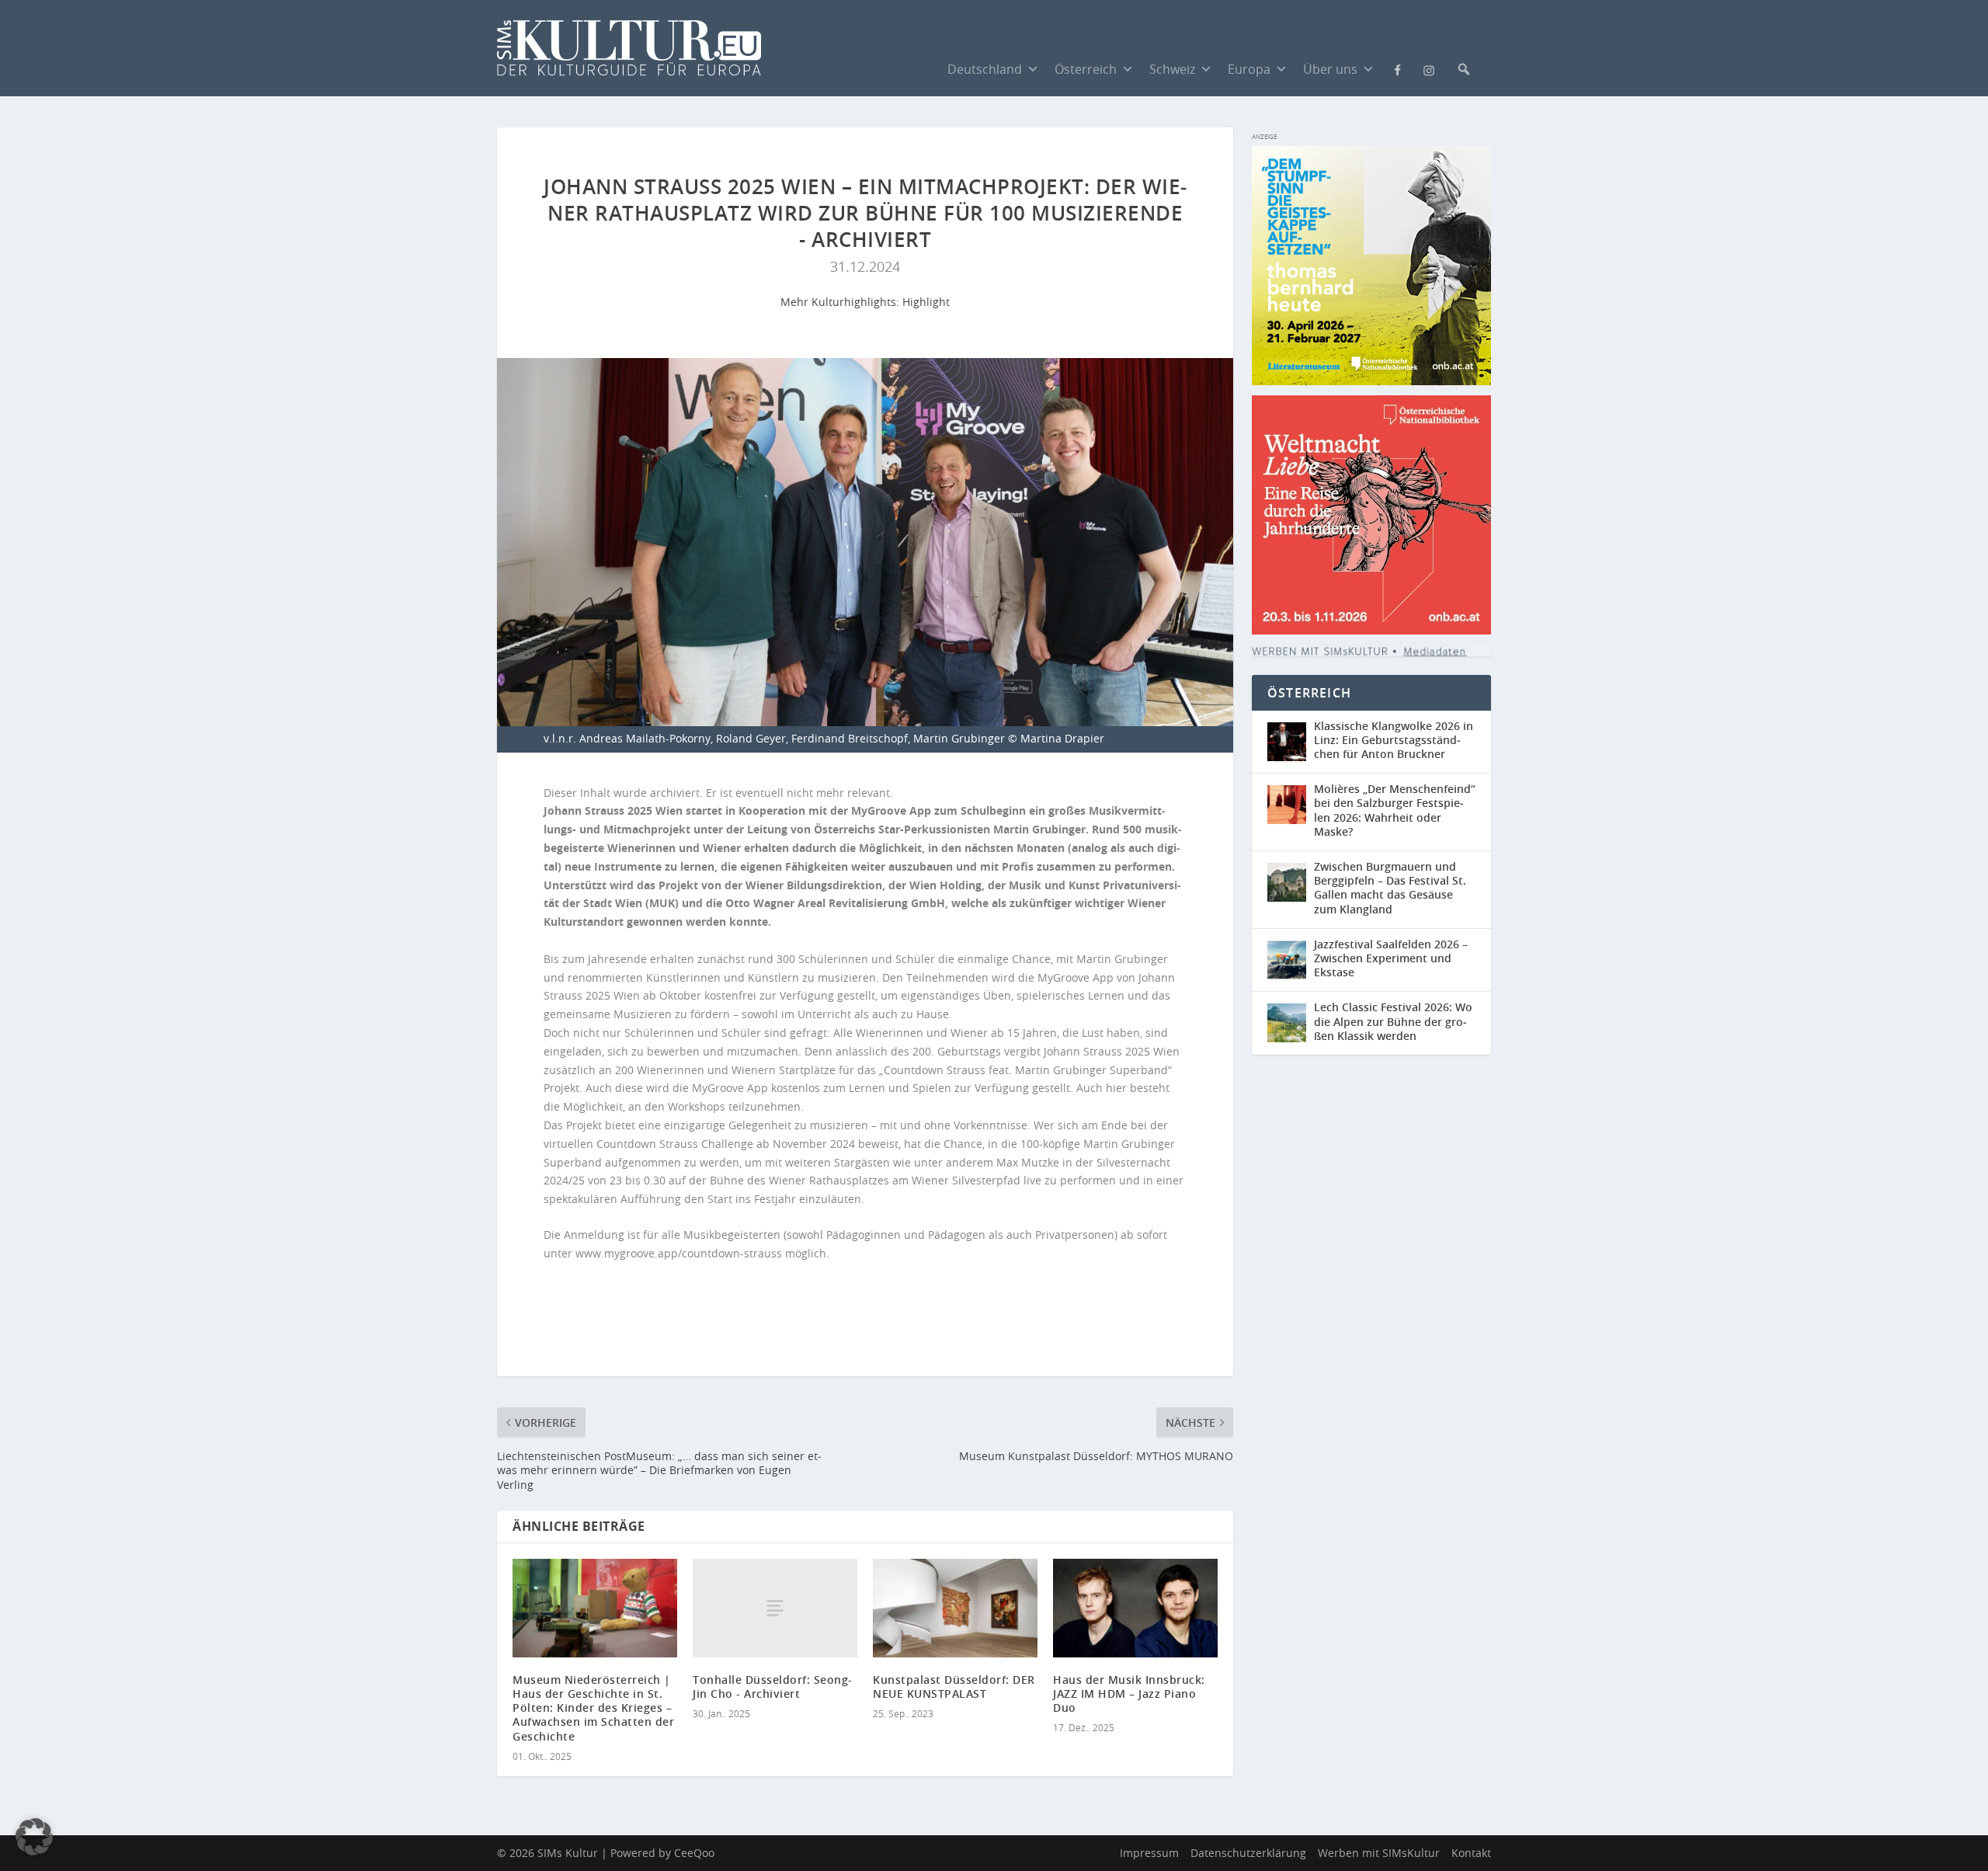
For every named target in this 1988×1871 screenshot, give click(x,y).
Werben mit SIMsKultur (1379, 1853)
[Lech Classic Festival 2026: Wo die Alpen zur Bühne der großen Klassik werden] (1291, 1023)
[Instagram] (1429, 69)
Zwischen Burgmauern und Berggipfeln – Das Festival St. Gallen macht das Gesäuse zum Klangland (1390, 888)
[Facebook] (1398, 68)
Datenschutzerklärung (1248, 1853)
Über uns (1330, 69)
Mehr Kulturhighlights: (841, 302)
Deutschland (985, 69)
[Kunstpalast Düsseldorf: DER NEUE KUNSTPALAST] (955, 1608)
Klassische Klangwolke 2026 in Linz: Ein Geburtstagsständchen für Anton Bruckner (1394, 740)
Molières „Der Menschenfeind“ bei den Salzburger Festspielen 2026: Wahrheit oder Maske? (1395, 810)
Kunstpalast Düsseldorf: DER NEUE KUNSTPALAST (954, 1687)
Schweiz (1172, 69)
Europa (1249, 69)
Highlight (926, 302)
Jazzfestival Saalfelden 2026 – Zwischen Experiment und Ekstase (1391, 958)
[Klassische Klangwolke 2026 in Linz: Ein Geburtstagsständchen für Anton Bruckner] (1291, 742)
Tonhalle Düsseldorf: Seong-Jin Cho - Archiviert (773, 1687)
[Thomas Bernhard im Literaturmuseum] (1371, 381)
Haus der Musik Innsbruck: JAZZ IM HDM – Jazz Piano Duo (1129, 1694)
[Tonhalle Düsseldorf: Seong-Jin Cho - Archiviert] (775, 1608)
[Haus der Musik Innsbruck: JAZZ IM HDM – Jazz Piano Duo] (1135, 1608)
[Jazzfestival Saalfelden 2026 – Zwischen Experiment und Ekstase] (1291, 960)
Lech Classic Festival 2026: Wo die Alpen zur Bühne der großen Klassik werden (1393, 1021)
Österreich (1086, 69)
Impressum (1149, 1853)
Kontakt (1471, 1853)
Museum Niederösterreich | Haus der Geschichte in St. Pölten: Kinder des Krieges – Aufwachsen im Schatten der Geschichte (593, 1708)
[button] (1464, 69)
